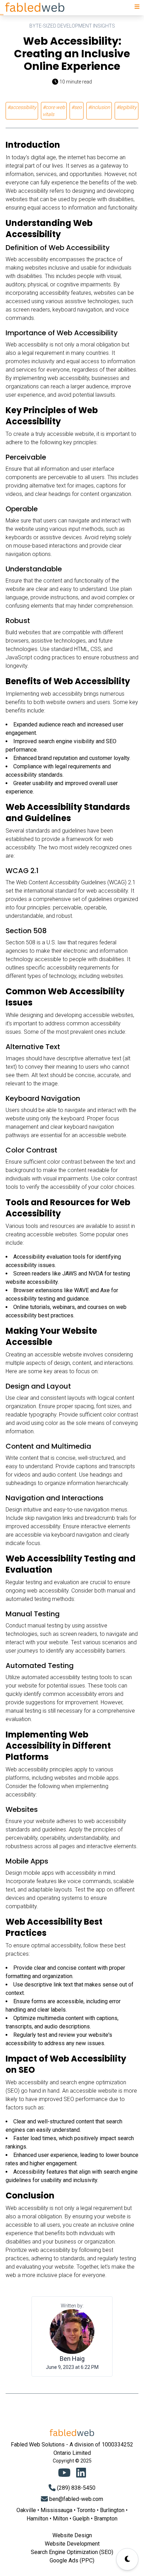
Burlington (112, 2510)
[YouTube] (64, 2473)
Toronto (86, 2510)
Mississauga (56, 2510)
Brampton (106, 2519)
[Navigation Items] (137, 7)
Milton (60, 2519)
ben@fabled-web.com (76, 2499)
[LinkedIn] (81, 2473)
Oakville (26, 2510)
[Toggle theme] (127, 2559)
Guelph (81, 2519)
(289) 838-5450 (76, 2488)
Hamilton (37, 2519)
